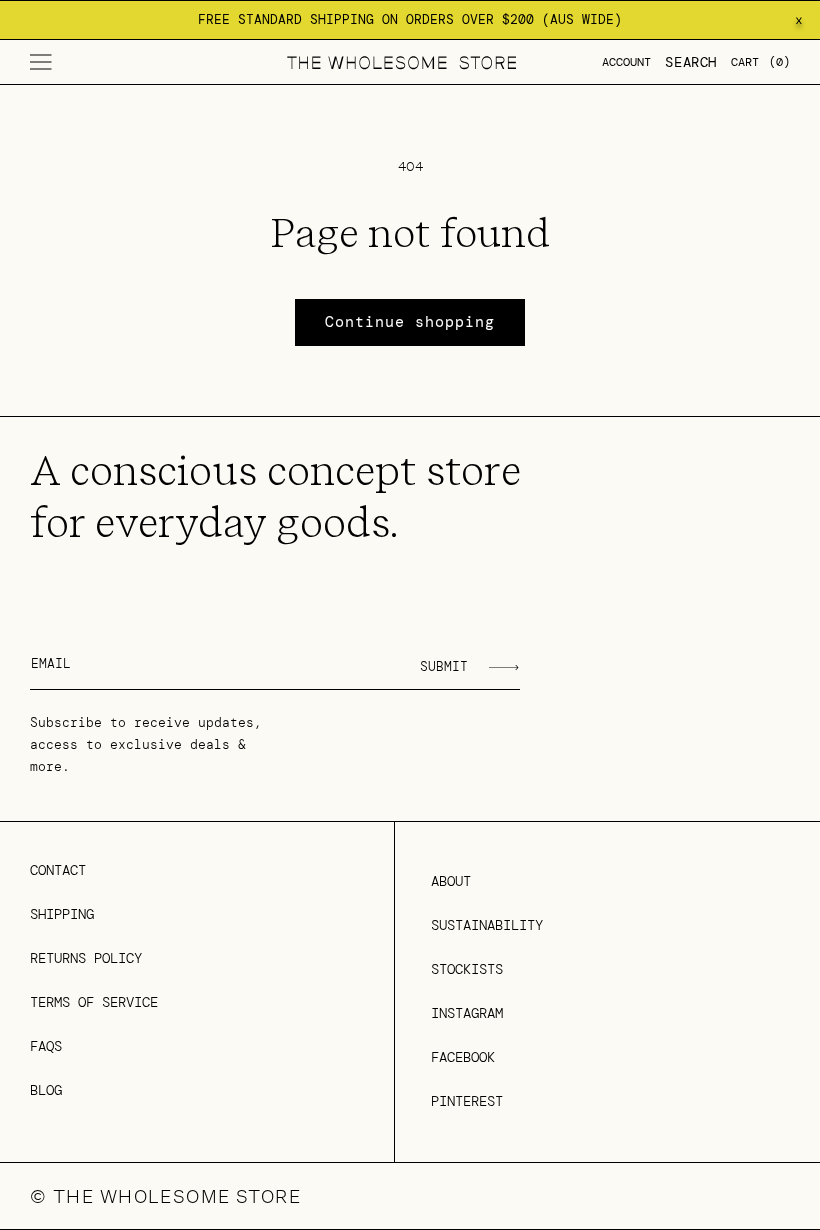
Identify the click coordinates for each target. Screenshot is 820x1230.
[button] (41, 62)
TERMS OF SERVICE (94, 1002)
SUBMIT (444, 666)
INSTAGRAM (467, 1013)
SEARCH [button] (691, 62)
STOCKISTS (467, 969)
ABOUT (451, 881)
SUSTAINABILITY (487, 925)
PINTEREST (467, 1101)
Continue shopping (410, 322)
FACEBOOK (463, 1057)
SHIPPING (62, 914)
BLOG (46, 1090)
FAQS (46, 1046)
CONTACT (58, 870)
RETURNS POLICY (86, 958)
